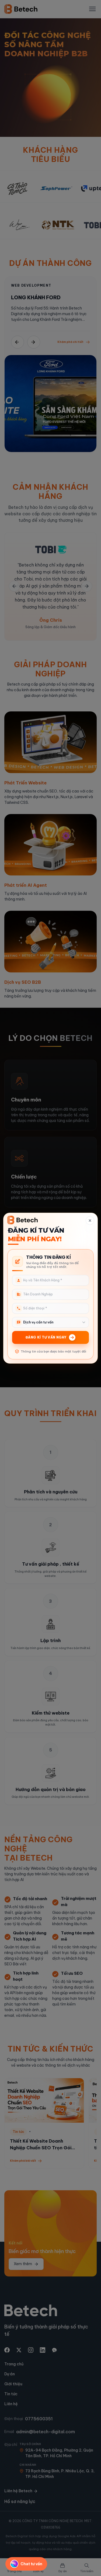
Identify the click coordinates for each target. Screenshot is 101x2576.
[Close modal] (90, 1221)
